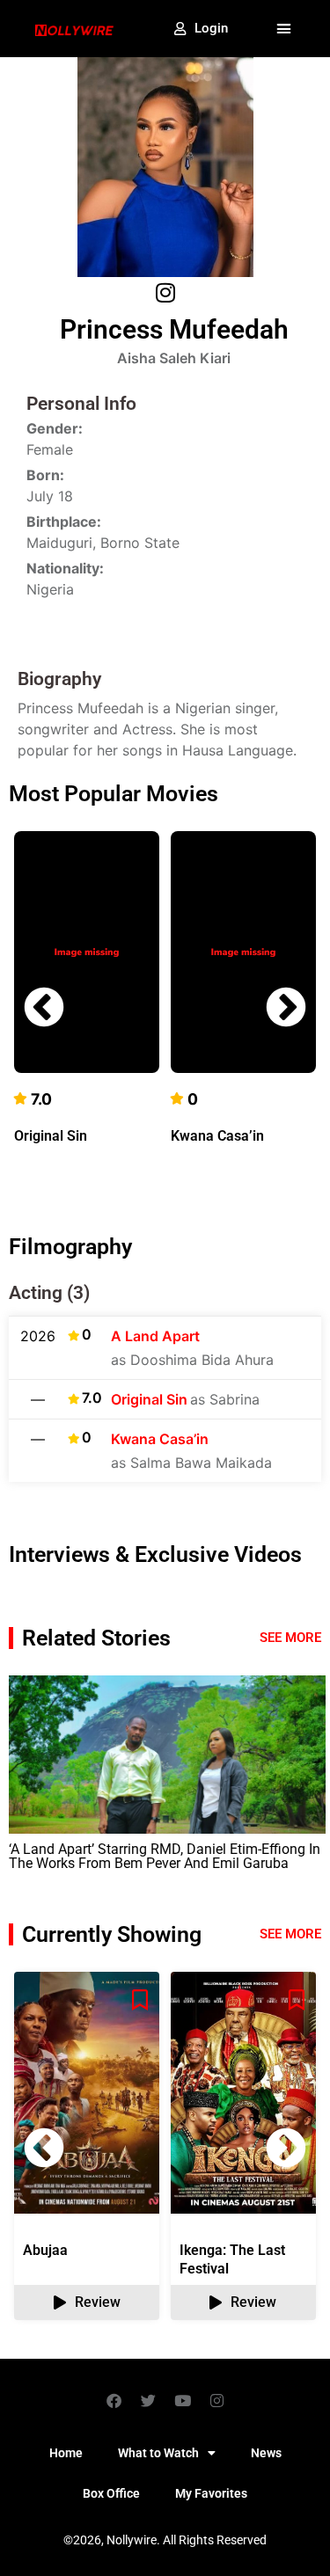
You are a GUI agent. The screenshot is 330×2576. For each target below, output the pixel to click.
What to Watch (158, 2453)
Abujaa (45, 2250)
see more (290, 1934)
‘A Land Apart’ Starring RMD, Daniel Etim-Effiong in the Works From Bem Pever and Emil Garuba (165, 1856)
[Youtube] (182, 2400)
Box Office (111, 2493)
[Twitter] (148, 2400)
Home (66, 2453)
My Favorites (211, 2493)
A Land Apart (155, 1336)
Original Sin (51, 1136)
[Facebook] (114, 2400)
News (266, 2453)
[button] (284, 29)
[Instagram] (216, 2400)
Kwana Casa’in (217, 1136)
